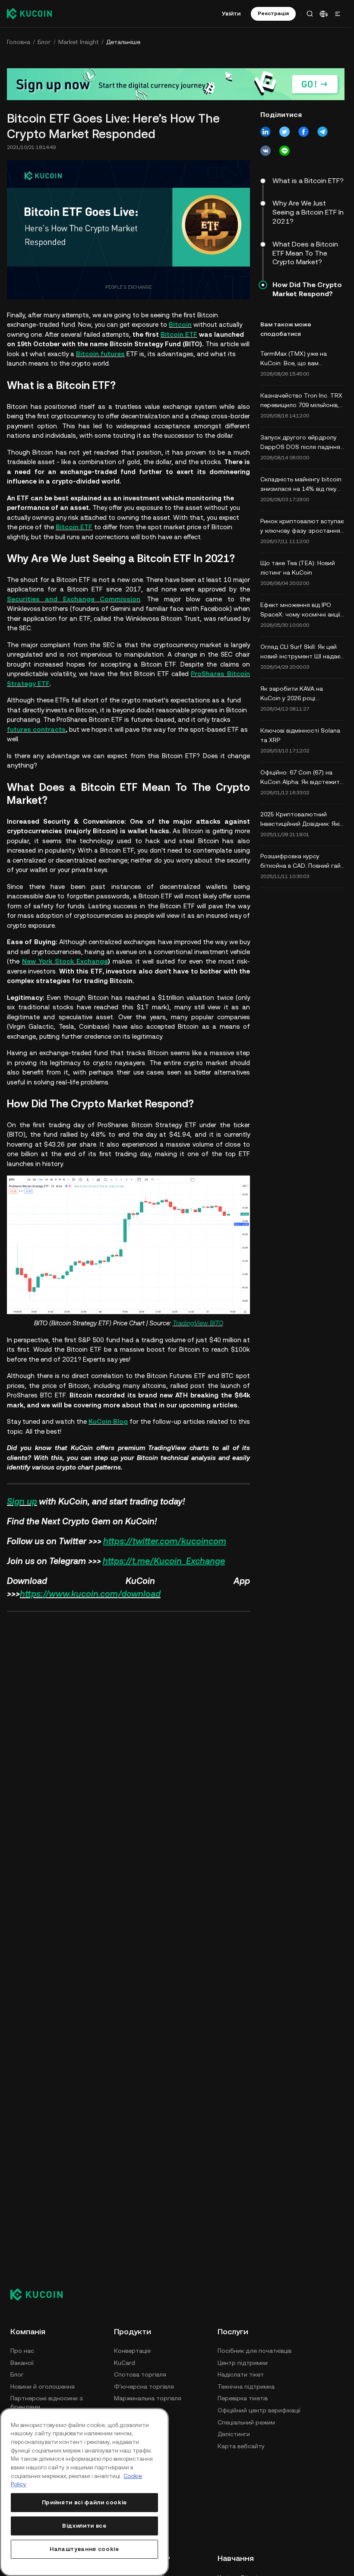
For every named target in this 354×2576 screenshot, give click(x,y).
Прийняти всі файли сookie (84, 2502)
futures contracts (36, 729)
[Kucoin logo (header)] (29, 13)
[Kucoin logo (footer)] (41, 2295)
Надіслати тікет (241, 2374)
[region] (84, 2492)
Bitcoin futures (100, 354)
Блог (44, 42)
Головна (19, 42)
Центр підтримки (243, 2363)
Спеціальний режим (246, 2422)
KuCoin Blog (108, 1421)
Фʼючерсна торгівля (144, 2386)
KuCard (125, 2363)
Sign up (22, 1501)
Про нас (22, 2351)
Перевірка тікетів (243, 2398)
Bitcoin (180, 324)
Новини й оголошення (43, 2386)
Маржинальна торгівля (148, 2398)
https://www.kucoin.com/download (90, 1594)
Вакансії (22, 2363)
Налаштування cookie (84, 2549)
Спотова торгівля (140, 2374)
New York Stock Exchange (65, 961)
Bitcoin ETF (179, 334)
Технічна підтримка (246, 2386)
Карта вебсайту (241, 2446)
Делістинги (234, 2434)
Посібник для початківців (254, 2351)
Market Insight (79, 42)
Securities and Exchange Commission (74, 599)
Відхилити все (84, 2526)
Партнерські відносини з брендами (47, 2402)
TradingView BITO (198, 1323)
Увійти (231, 13)
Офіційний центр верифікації (259, 2410)
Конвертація (132, 2351)
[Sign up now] (176, 84)
